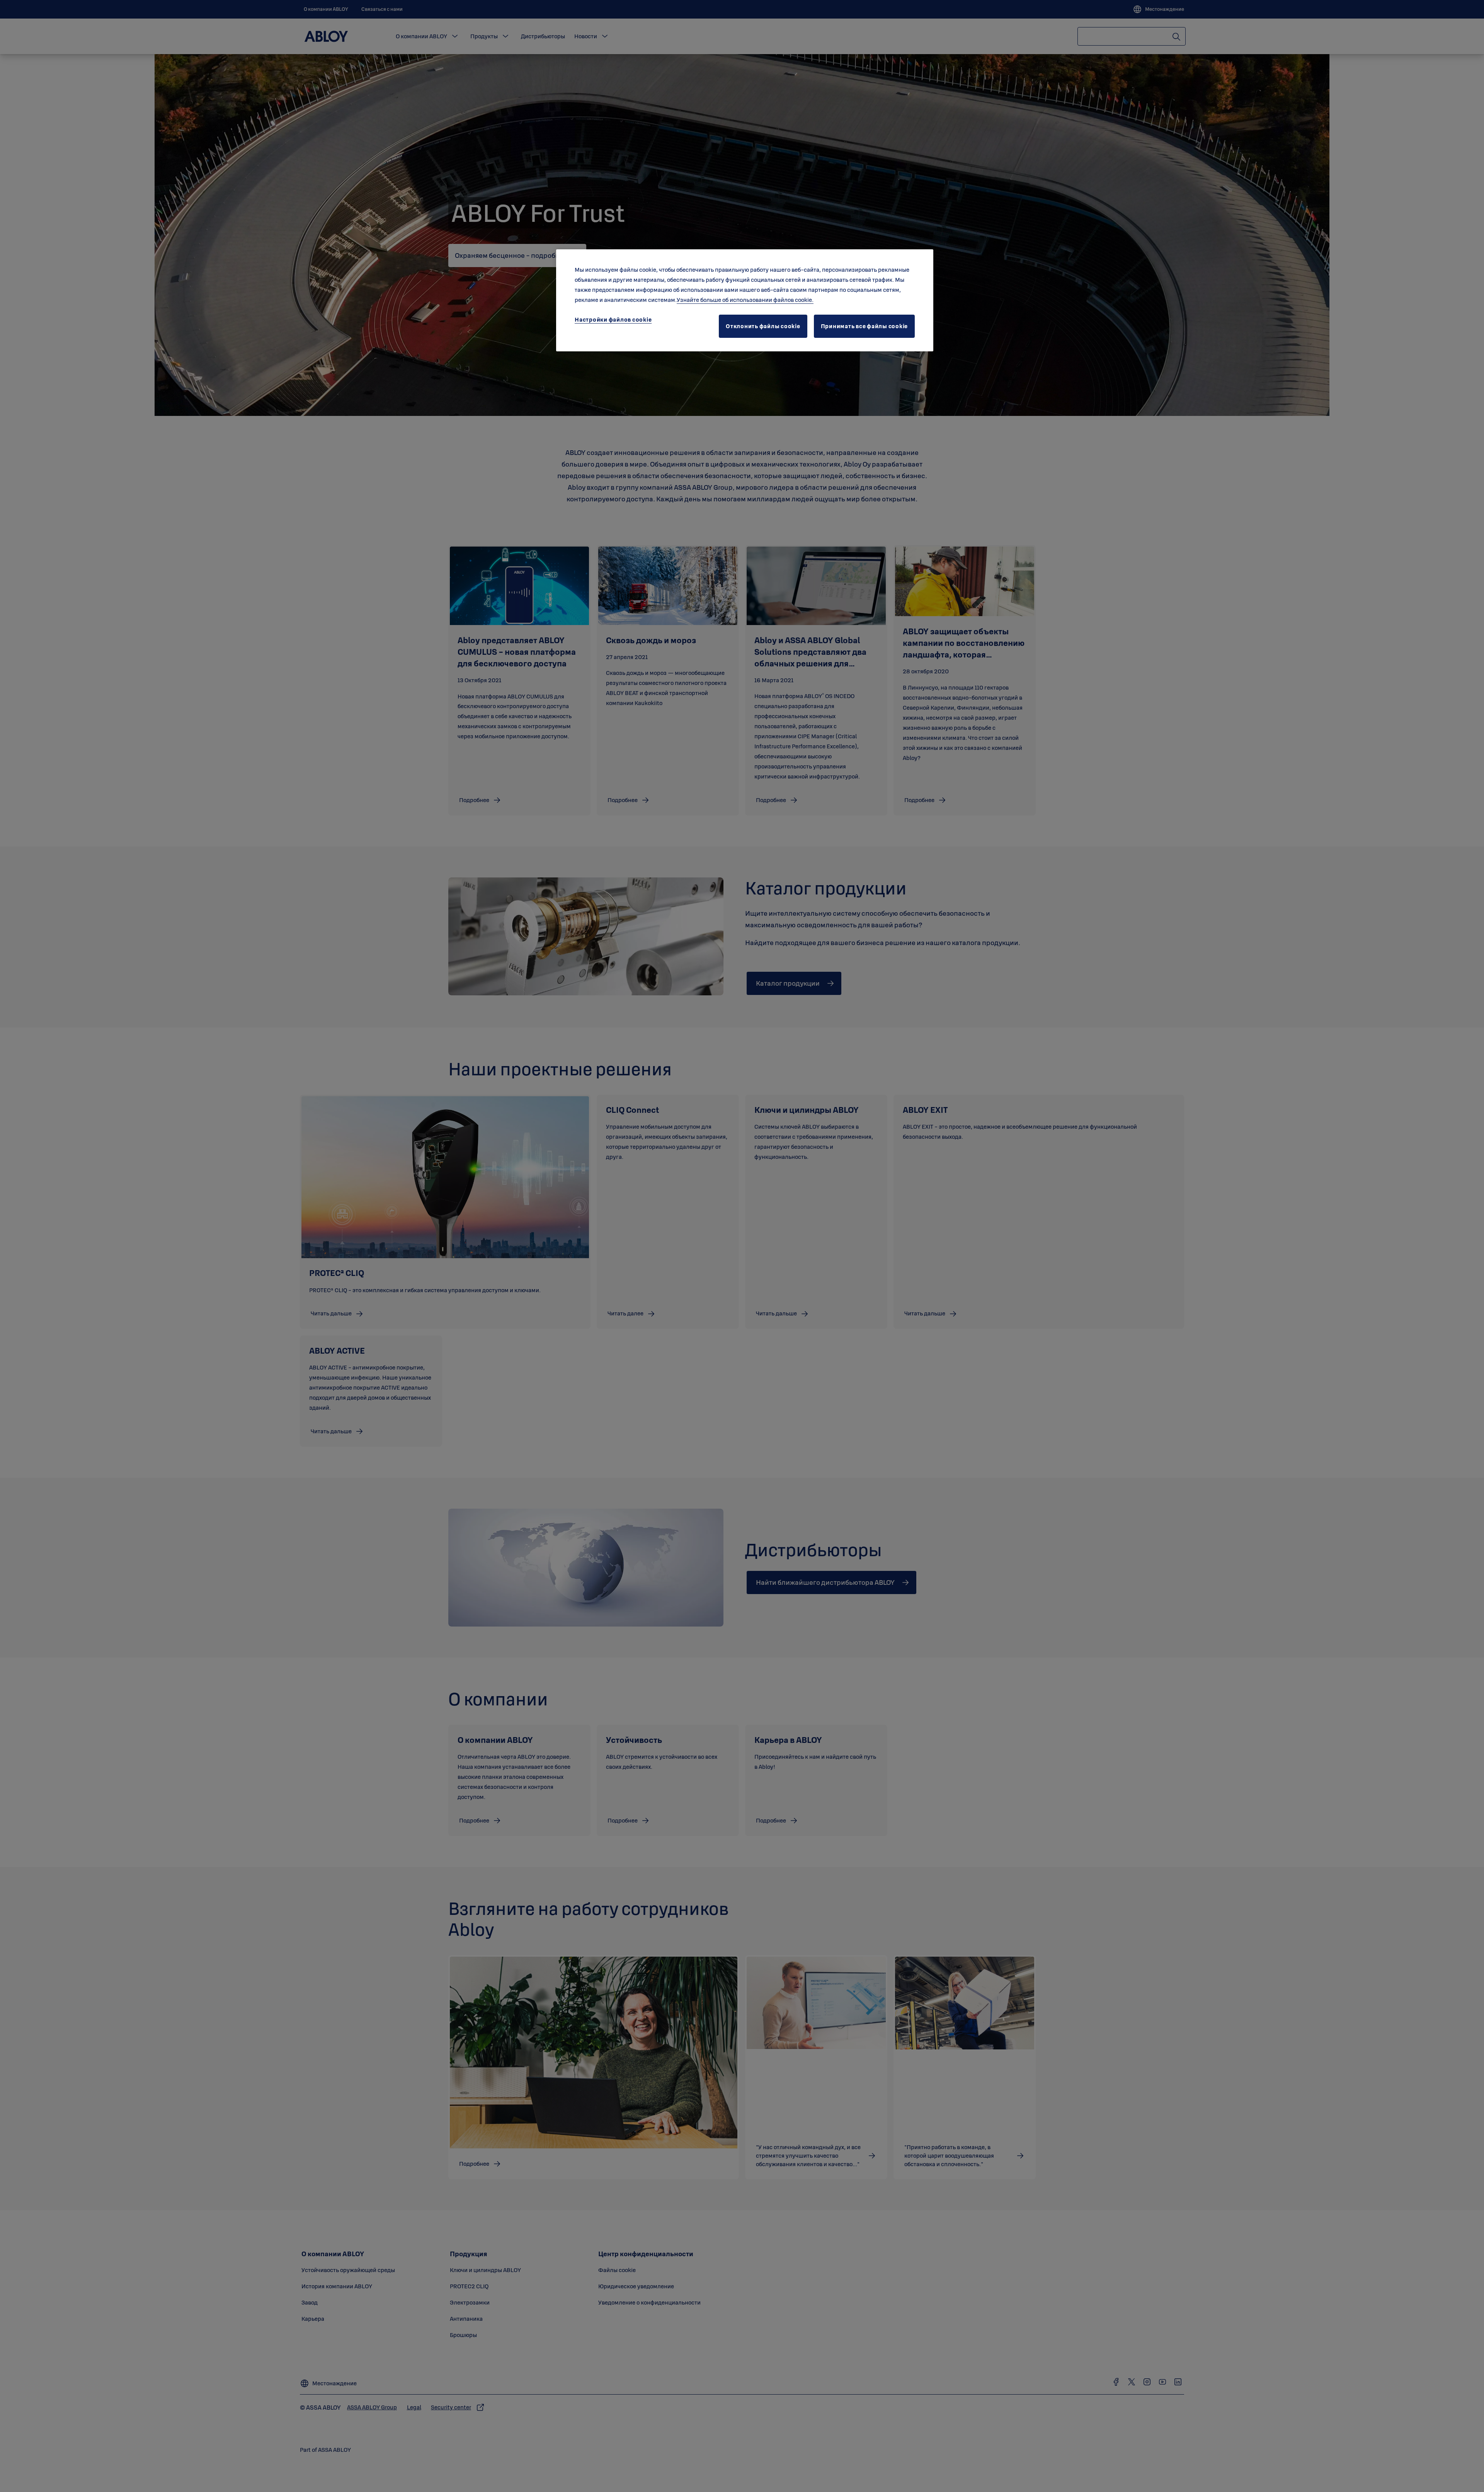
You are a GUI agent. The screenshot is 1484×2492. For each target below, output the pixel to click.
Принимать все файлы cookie (865, 326)
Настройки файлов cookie (613, 319)
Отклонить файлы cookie (763, 326)
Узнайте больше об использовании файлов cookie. (745, 300)
